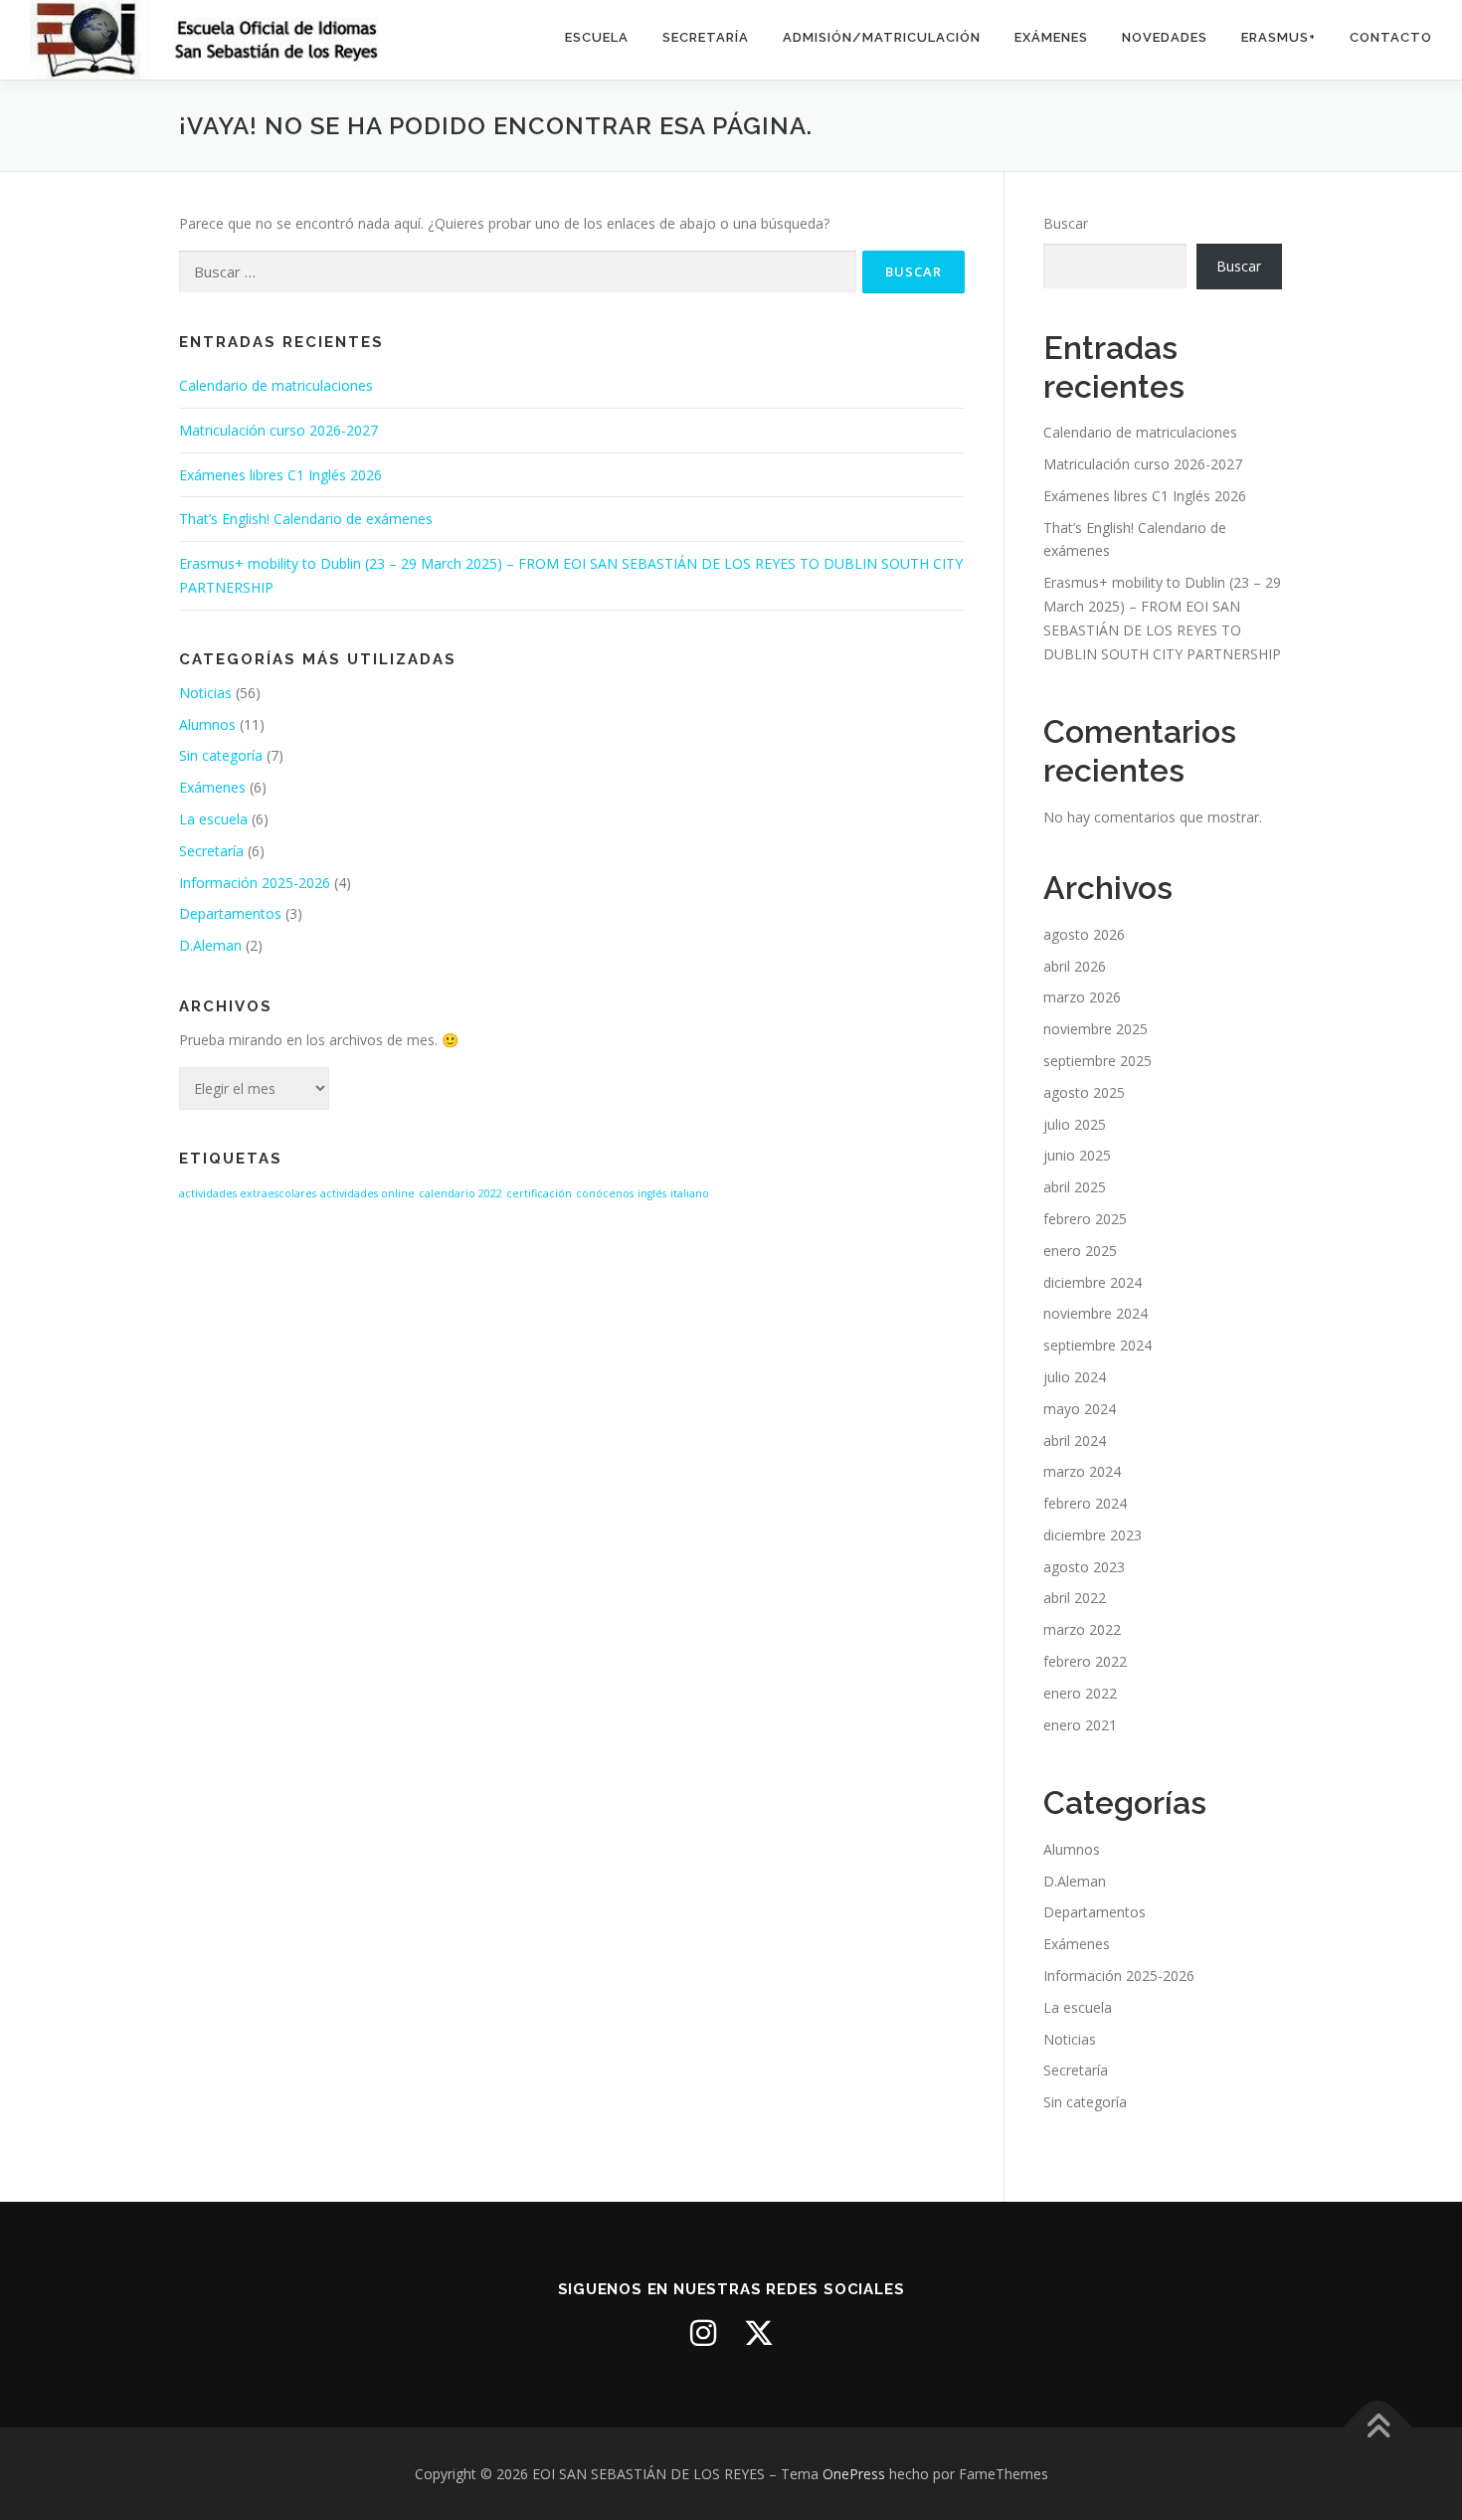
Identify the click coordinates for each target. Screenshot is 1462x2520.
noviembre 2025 (1096, 1029)
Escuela (597, 37)
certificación (539, 1193)
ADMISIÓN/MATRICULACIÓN (882, 37)
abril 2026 (1075, 966)
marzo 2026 (1082, 997)
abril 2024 (1075, 1440)
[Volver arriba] (1378, 2427)
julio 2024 (1075, 1377)
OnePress (854, 2474)
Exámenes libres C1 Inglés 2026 (280, 475)
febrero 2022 (1085, 1661)
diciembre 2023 (1093, 1535)
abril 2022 (1075, 1598)
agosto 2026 (1084, 934)
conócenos (605, 1193)
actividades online (367, 1193)
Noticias (205, 693)
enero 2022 (1080, 1693)
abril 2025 (1075, 1187)
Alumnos (207, 724)
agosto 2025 (1084, 1092)
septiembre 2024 (1097, 1345)
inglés (652, 1193)
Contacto (1391, 37)
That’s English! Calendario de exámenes (306, 519)
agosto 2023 (1084, 1567)
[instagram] (703, 2333)
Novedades (1165, 37)
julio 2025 (1075, 1124)
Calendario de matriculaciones (276, 385)
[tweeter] (759, 2333)
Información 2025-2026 (255, 883)
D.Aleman (210, 945)
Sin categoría (221, 755)
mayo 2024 (1080, 1409)
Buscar (1066, 223)
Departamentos (230, 913)
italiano (690, 1193)
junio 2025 (1077, 1155)
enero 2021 (1080, 1725)
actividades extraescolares (248, 1193)
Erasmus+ (1279, 37)
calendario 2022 (460, 1193)
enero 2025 (1080, 1251)
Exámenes (1051, 37)
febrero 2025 (1085, 1219)
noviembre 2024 (1096, 1313)
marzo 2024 (1082, 1471)
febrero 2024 (1085, 1503)
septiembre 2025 (1097, 1061)
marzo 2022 (1082, 1629)
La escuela (213, 819)
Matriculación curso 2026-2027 (278, 430)
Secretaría (706, 37)
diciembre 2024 (1093, 1282)
